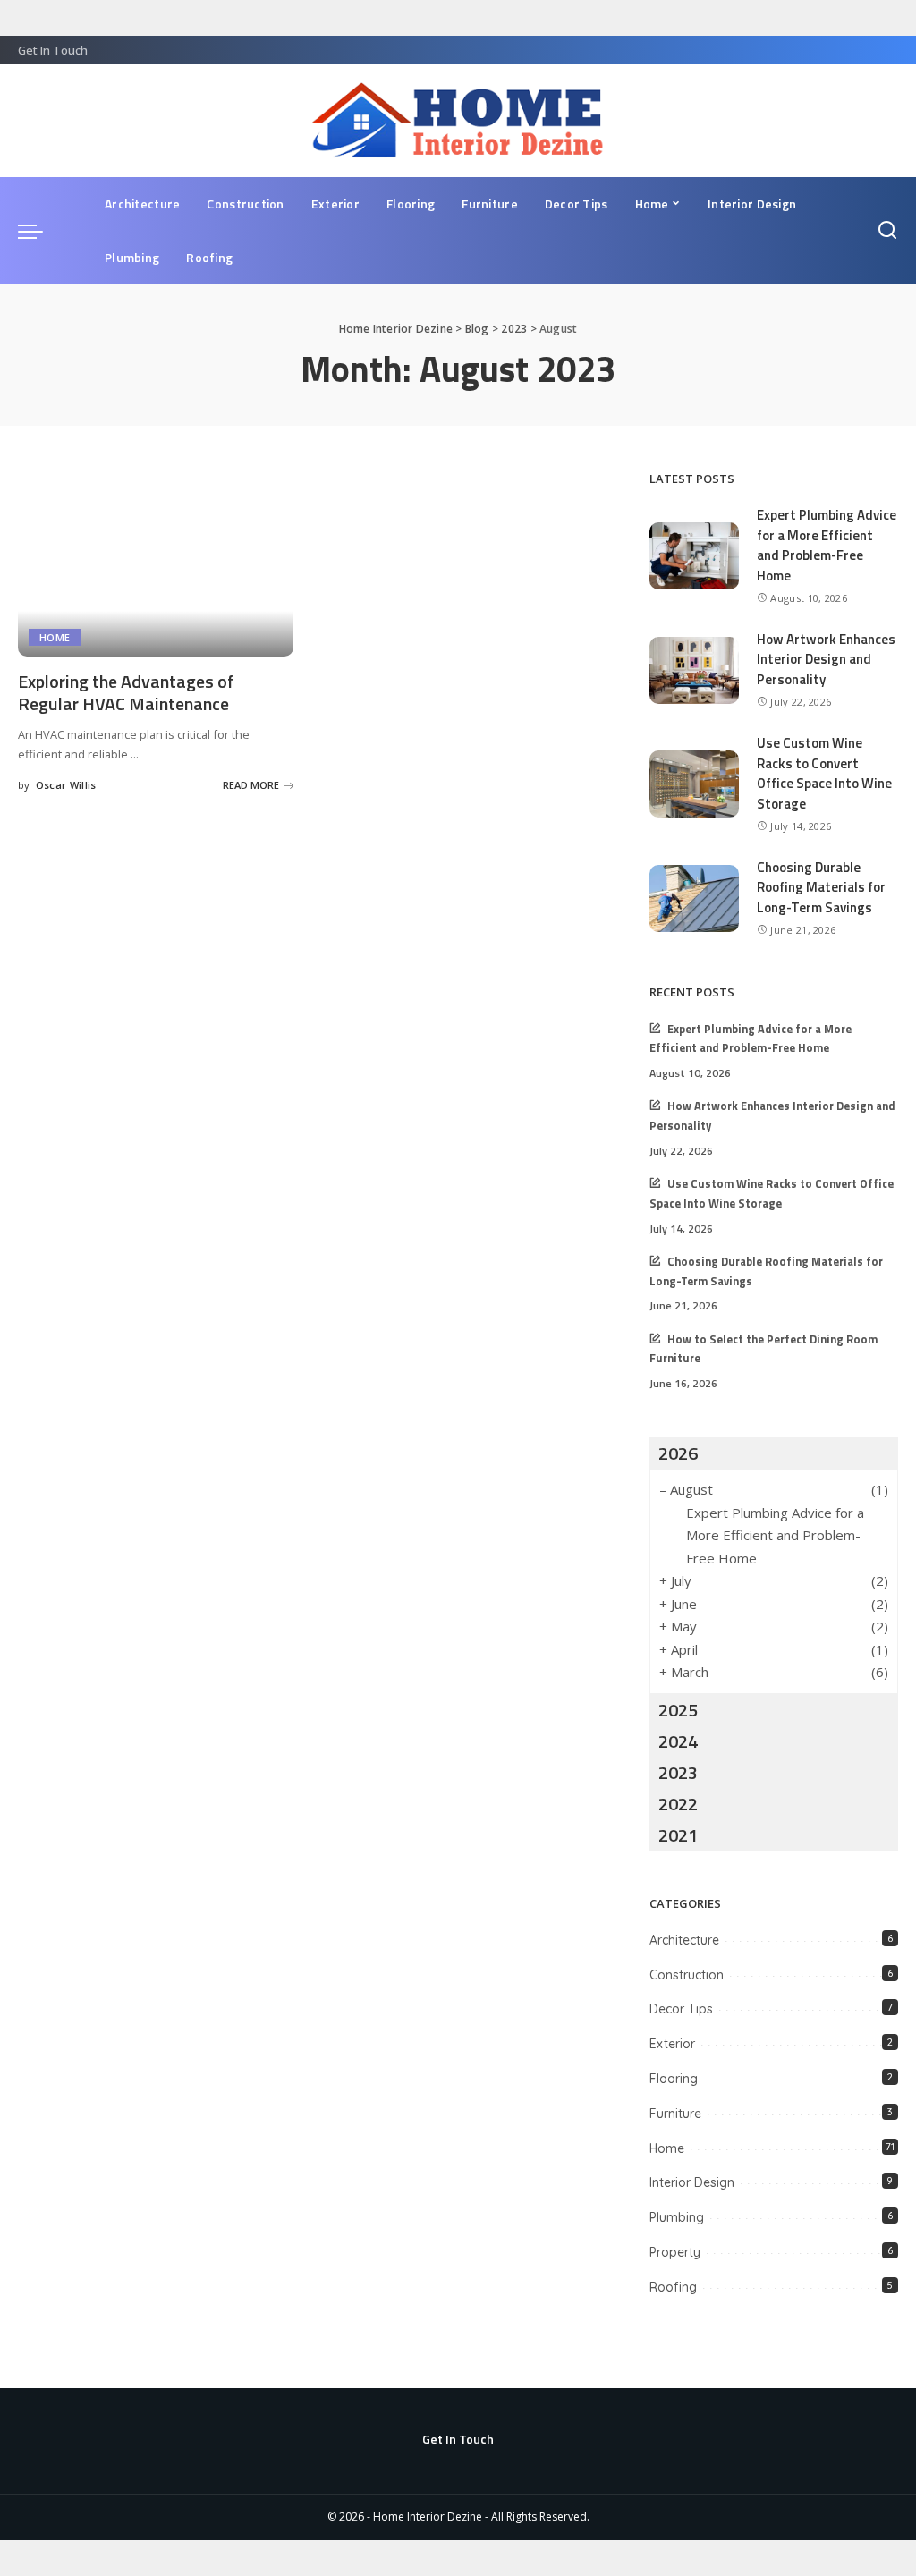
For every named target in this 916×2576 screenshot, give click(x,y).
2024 (678, 1741)
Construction (687, 1975)
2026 (678, 1453)
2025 (678, 1710)
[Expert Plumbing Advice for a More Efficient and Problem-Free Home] (694, 556)
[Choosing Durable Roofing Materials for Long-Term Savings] (694, 898)
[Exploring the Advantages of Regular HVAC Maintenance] (156, 563)
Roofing (673, 2287)
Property (675, 2252)
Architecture (684, 1940)
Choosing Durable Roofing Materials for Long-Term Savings (821, 887)
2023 (678, 1772)
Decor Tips (681, 2009)
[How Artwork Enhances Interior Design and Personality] (694, 670)
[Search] (887, 231)
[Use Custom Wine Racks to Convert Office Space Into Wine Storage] (694, 784)
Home (55, 637)
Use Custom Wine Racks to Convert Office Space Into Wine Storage (824, 773)
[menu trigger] (39, 231)
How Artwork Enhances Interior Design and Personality (826, 659)
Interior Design (692, 2182)
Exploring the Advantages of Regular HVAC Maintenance (126, 692)
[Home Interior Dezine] (458, 121)
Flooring (674, 2079)
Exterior (672, 2044)
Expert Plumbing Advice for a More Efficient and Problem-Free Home (827, 545)
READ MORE (251, 785)
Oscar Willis (66, 785)
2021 (678, 1835)
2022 (678, 1804)
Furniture (675, 2114)
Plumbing (677, 2217)
